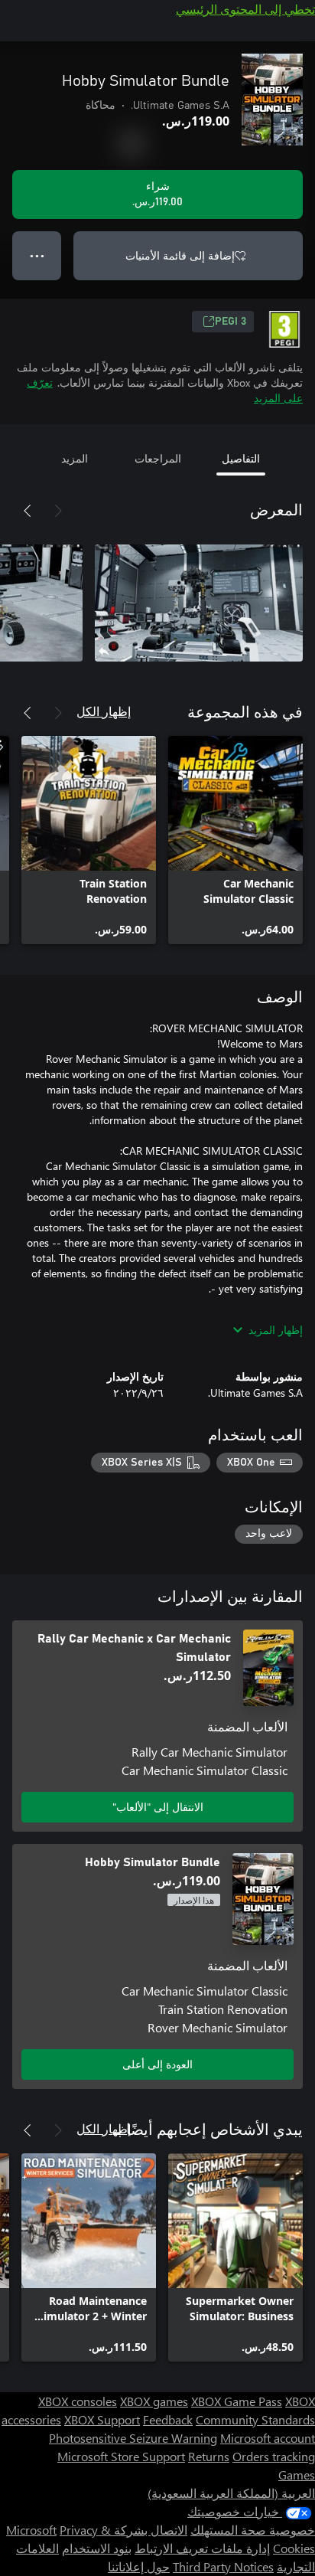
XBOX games (154, 2401)
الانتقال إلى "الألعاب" (158, 1807)
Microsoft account (268, 2438)
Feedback (168, 2419)
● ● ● (37, 255)
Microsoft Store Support (121, 2456)
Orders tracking (274, 2456)
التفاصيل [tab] (241, 458)
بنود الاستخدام (97, 2548)
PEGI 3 (231, 322)
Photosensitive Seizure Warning (133, 2438)
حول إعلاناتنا (139, 2566)
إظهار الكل (104, 711)
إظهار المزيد (276, 1330)
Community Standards (255, 2419)
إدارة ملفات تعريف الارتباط (202, 2548)
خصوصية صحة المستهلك (253, 2530)
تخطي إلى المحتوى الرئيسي (245, 9)
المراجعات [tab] (158, 458)
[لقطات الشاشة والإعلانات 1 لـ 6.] (199, 603)
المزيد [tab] (75, 458)
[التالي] (28, 511)
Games (297, 2475)
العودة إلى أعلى (157, 2064)
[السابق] (58, 511)
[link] (235, 840)
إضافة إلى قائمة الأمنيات (180, 255)
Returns (209, 2456)
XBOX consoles (78, 2401)
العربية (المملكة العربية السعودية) (231, 2493)
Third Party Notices (223, 2566)
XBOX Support (102, 2419)
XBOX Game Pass (237, 2401)
